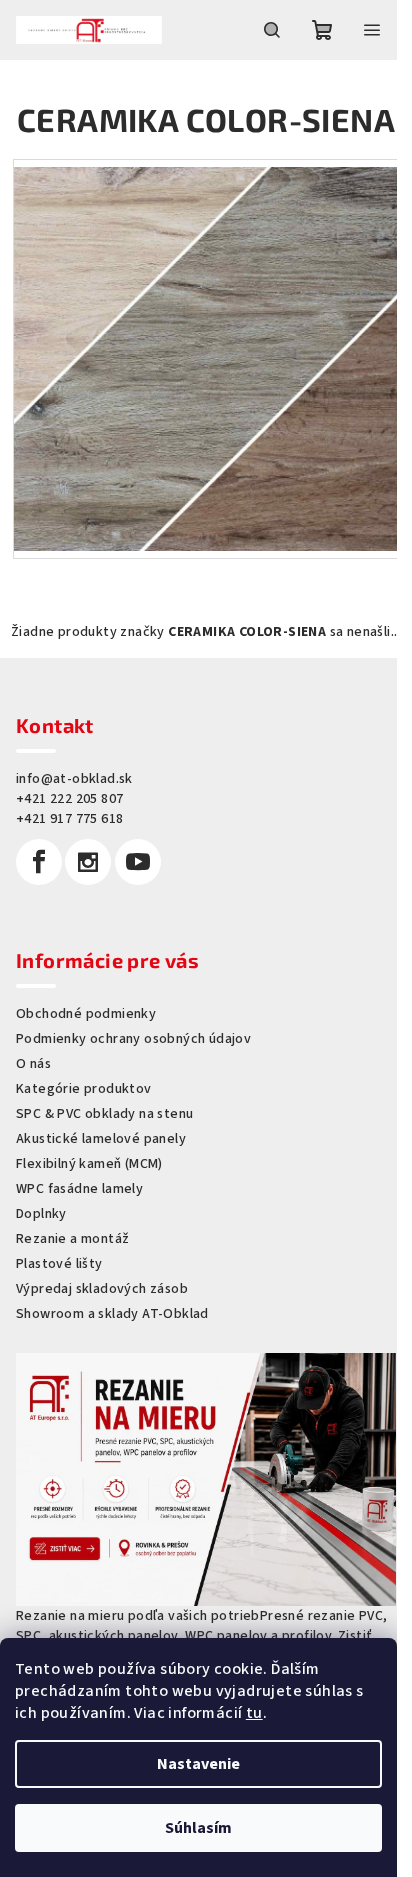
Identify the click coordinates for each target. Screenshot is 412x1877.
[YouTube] (138, 862)
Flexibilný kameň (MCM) (89, 1164)
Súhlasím (198, 1828)
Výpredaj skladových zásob (102, 1289)
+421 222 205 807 (69, 799)
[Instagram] (88, 862)
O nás (33, 1064)
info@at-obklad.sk (74, 779)
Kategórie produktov (84, 1089)
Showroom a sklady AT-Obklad (112, 1314)
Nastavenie (198, 1764)
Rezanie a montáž (72, 1239)
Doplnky (41, 1214)
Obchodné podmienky (86, 1014)
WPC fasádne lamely (79, 1189)
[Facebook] (39, 862)
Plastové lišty (59, 1264)
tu (254, 1713)
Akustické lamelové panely (101, 1139)
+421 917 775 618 (69, 819)
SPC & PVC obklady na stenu (104, 1114)
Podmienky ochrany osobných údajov (133, 1039)
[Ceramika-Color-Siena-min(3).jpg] (206, 351)
